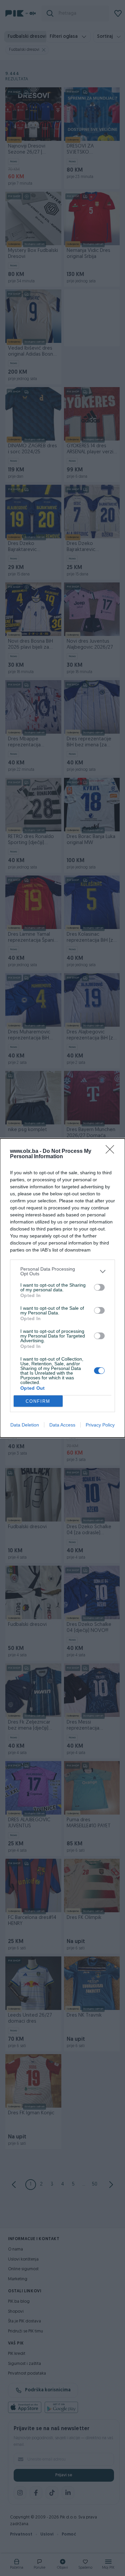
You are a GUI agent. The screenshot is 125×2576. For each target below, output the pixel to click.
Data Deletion (25, 1425)
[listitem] (62, 1271)
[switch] (99, 1287)
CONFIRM (38, 1401)
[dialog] (62, 1288)
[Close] (112, 1152)
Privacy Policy (100, 1425)
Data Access (62, 1425)
